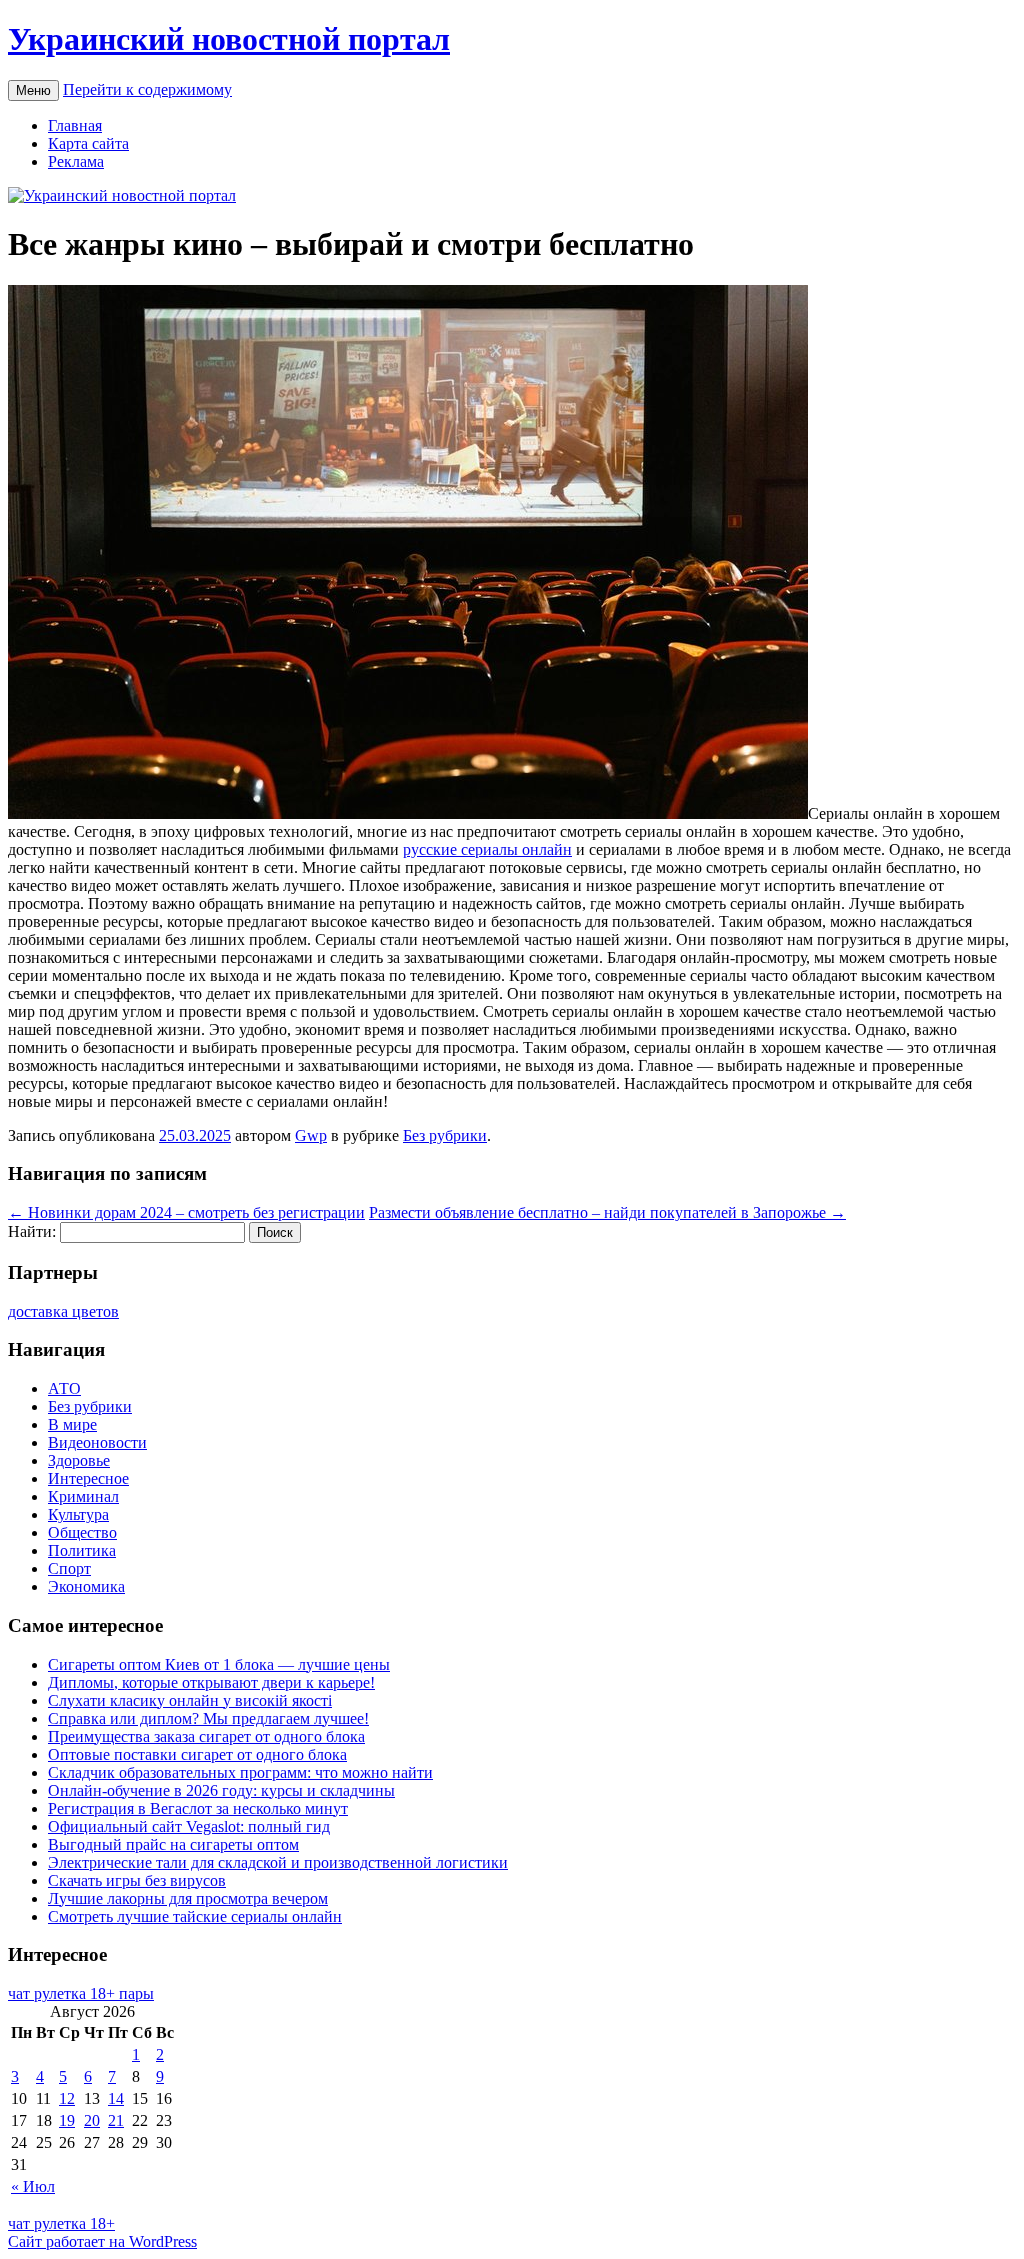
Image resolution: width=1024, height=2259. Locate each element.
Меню (33, 90)
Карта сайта (88, 143)
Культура (78, 1514)
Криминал (83, 1496)
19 (67, 2120)
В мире (72, 1424)
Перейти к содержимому (147, 89)
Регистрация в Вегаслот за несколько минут (198, 1808)
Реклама (76, 161)
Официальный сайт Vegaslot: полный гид (189, 1826)
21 (116, 2120)
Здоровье (79, 1460)
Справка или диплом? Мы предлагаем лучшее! (208, 1718)
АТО (64, 1388)
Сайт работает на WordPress (102, 2241)
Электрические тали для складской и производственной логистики (278, 1862)
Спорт (69, 1568)
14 (116, 2098)
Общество (82, 1532)
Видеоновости (97, 1442)
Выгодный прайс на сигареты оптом (173, 1844)
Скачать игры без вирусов (137, 1880)
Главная (75, 125)
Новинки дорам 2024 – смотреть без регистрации (186, 1212)
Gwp (311, 1135)
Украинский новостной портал (229, 39)
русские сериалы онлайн (487, 849)
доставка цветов (63, 1311)
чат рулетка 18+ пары (81, 1993)
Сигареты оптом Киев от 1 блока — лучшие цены (219, 1664)
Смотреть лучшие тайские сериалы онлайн (195, 1916)
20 (92, 2120)
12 (67, 2098)
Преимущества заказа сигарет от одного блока (206, 1736)
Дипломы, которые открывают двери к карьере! (211, 1682)
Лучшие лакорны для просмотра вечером (188, 1898)
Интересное (88, 1478)
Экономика (86, 1586)
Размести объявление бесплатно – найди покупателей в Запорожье (607, 1212)
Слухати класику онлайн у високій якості (190, 1700)
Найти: (32, 1231)
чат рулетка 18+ (61, 2223)
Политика (82, 1550)
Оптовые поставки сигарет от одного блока (197, 1754)
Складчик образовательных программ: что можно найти (240, 1772)
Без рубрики (445, 1135)
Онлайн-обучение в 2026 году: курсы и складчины (221, 1790)
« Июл (33, 2186)
